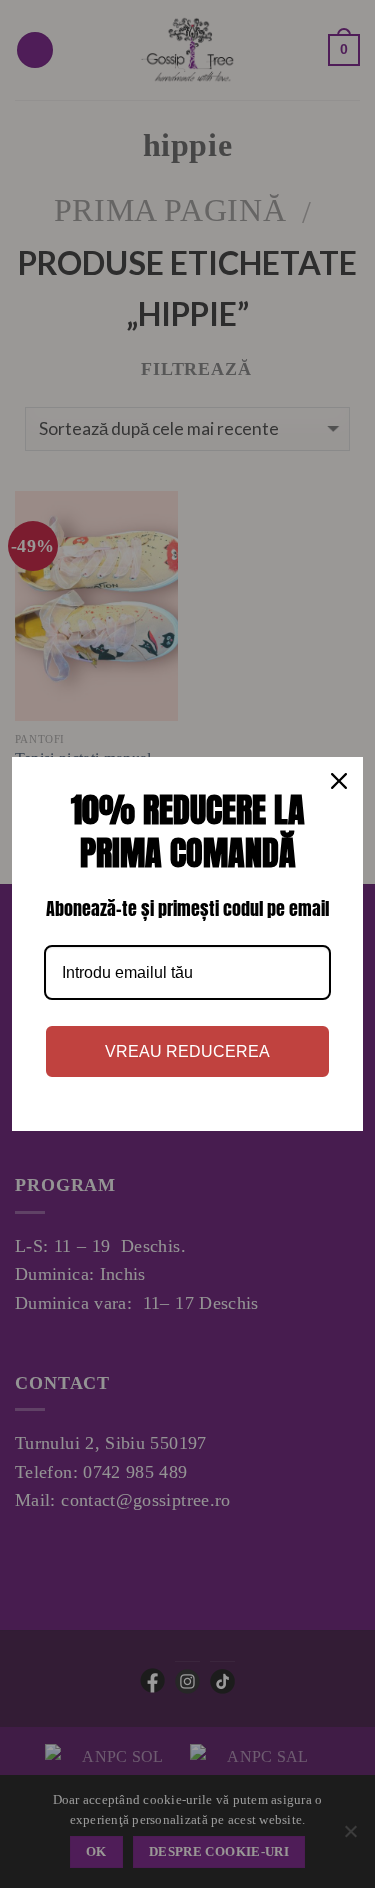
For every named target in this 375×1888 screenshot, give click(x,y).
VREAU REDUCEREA (187, 1051)
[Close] (339, 781)
